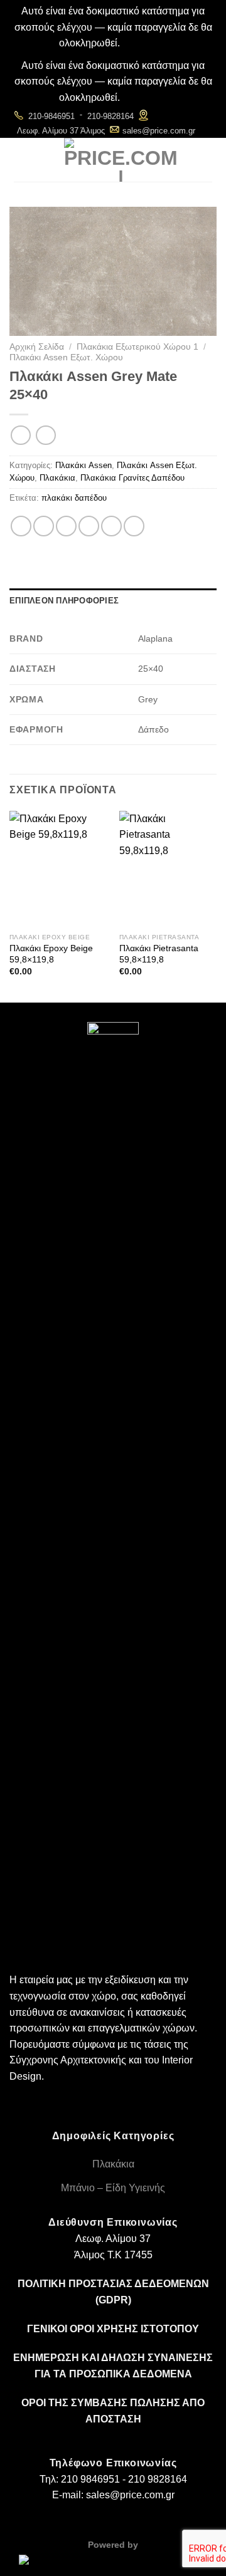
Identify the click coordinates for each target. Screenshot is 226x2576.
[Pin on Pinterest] (111, 526)
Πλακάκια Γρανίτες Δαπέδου (132, 478)
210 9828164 (158, 2479)
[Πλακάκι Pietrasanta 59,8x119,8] (168, 869)
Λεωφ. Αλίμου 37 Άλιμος (61, 131)
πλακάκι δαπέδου (74, 498)
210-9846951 (51, 116)
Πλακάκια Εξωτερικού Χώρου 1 (137, 347)
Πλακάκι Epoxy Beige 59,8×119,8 (51, 954)
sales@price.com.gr (159, 131)
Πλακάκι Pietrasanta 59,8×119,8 (159, 954)
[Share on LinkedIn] (134, 526)
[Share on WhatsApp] (21, 526)
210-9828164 (110, 116)
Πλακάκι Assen (83, 465)
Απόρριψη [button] (145, 43)
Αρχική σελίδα (37, 347)
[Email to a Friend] (89, 526)
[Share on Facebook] (44, 526)
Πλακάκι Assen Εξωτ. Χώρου (66, 357)
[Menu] (21, 159)
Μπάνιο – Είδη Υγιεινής (113, 2188)
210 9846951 (90, 2479)
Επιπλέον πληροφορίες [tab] (64, 601)
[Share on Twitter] (66, 526)
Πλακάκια (57, 478)
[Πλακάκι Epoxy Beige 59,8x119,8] (58, 869)
